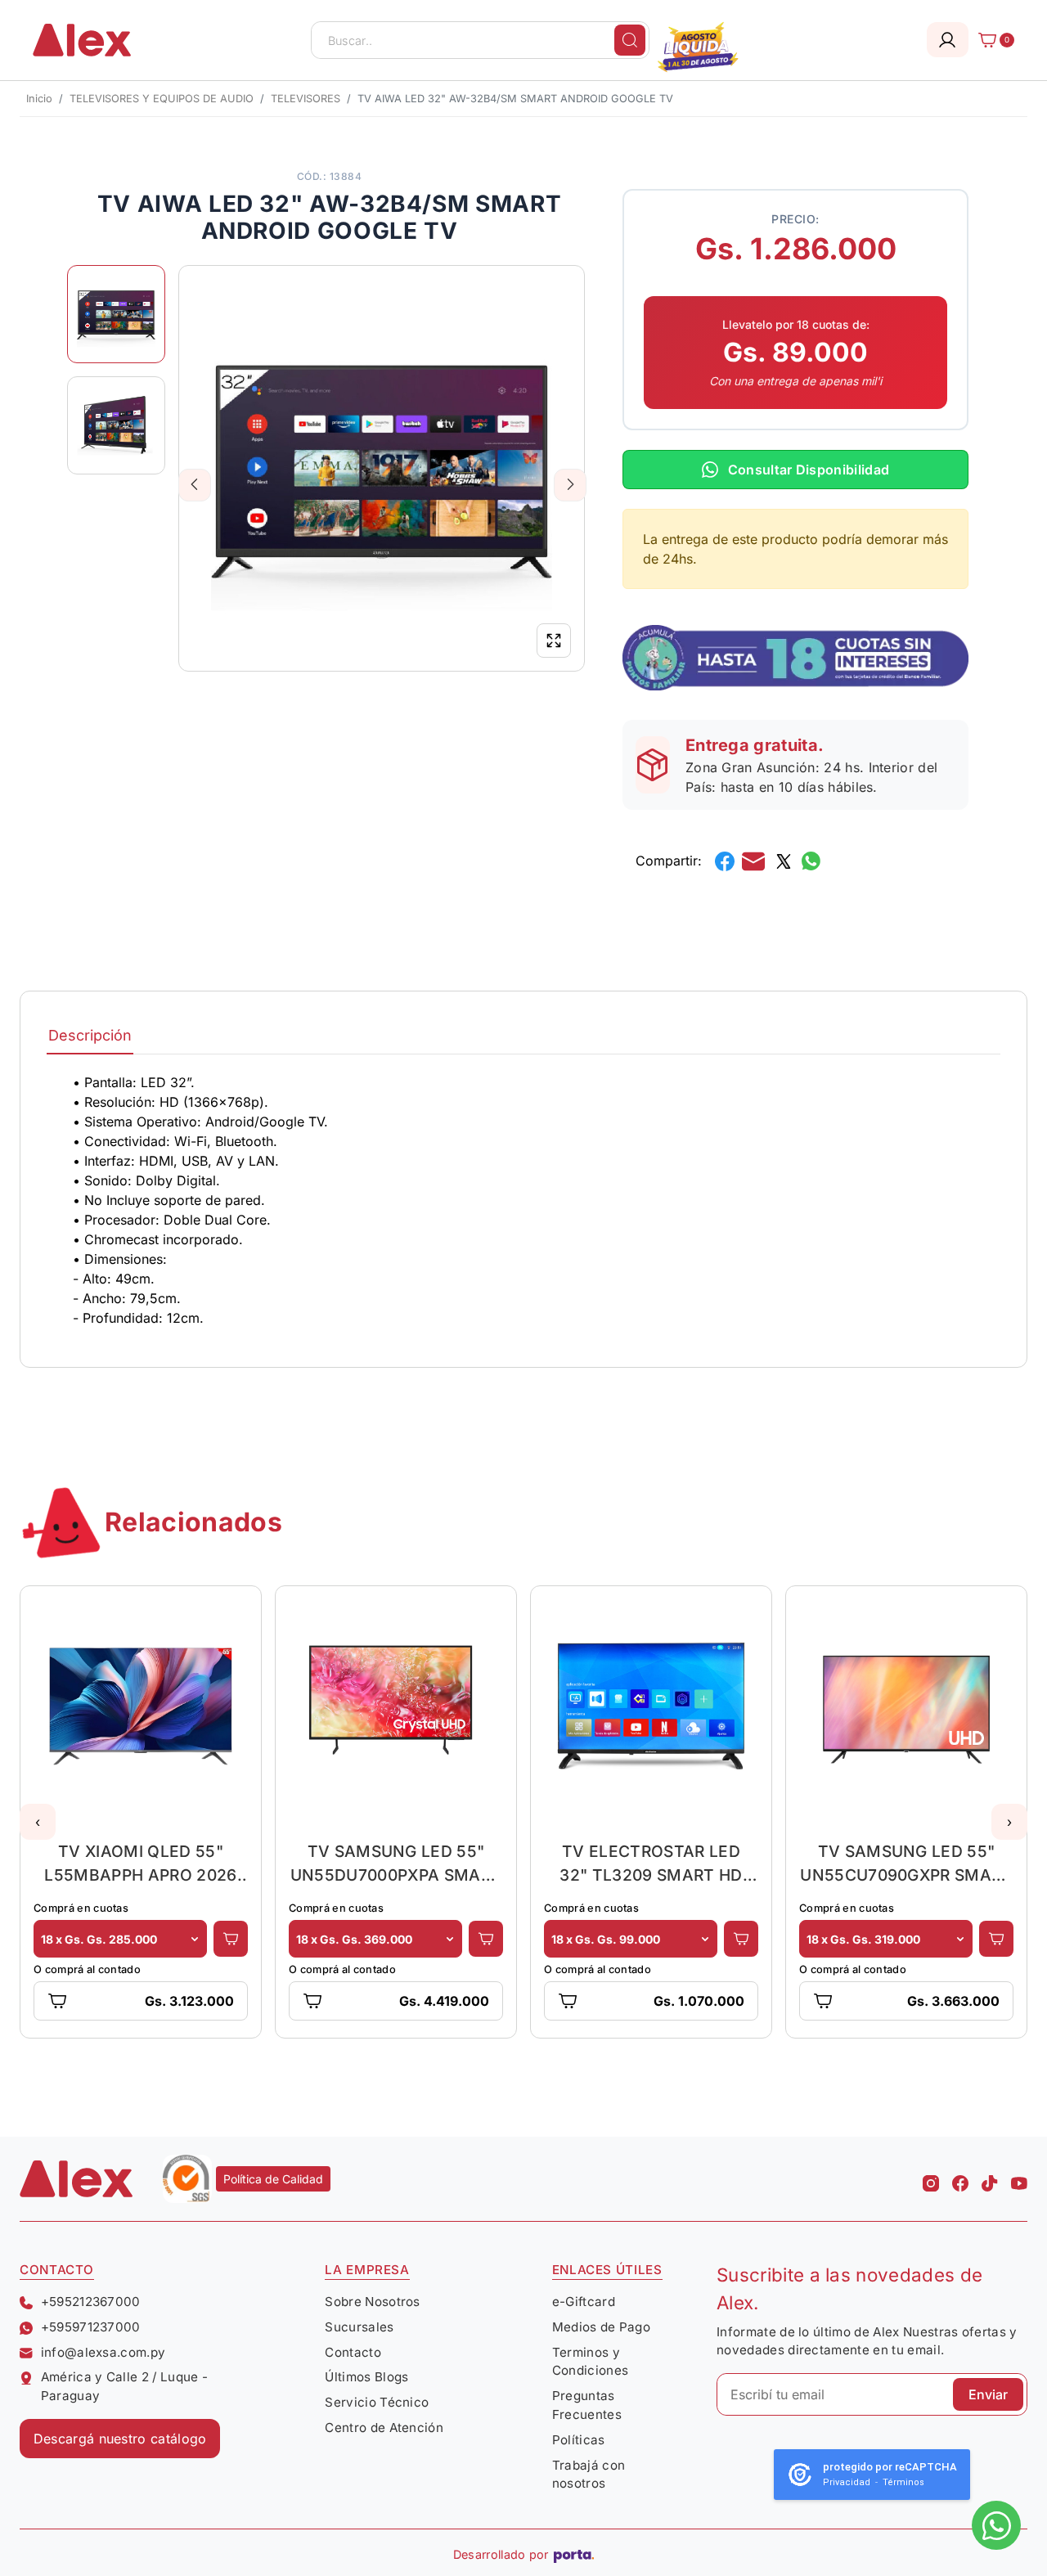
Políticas (579, 2440)
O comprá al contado (87, 1969)
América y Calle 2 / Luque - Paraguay (125, 2386)
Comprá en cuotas (81, 1908)
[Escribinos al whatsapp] (996, 2525)
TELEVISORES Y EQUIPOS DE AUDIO (162, 99)
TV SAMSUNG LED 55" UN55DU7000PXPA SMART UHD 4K (396, 1863)
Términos (903, 2482)
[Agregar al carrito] (231, 1939)
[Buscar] (630, 40)
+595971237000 (91, 2327)
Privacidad (847, 2482)
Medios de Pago (601, 2327)
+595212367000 (91, 2302)
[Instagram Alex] (931, 2178)
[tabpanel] (523, 1200)
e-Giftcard (584, 2302)
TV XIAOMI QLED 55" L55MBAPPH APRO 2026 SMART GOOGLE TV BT (140, 1863)
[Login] (948, 40)
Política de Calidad (273, 2179)
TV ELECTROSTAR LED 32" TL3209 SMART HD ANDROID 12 (651, 1863)
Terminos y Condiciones (591, 2362)
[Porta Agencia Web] (574, 2555)
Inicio (39, 99)
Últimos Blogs (366, 2377)
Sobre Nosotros (372, 2302)
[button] (38, 1822)
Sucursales (359, 2327)
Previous (195, 484)
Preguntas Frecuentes (587, 2405)
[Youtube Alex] (1019, 2178)
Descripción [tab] (90, 1035)
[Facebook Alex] (960, 2178)
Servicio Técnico (377, 2402)
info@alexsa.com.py (103, 2352)
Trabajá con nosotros (589, 2475)
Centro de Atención (384, 2428)
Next (571, 484)
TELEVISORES (306, 99)
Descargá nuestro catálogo (120, 2439)
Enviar (988, 2394)
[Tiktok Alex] (990, 2178)
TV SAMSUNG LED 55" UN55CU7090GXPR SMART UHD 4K (906, 1863)
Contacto (353, 2352)
